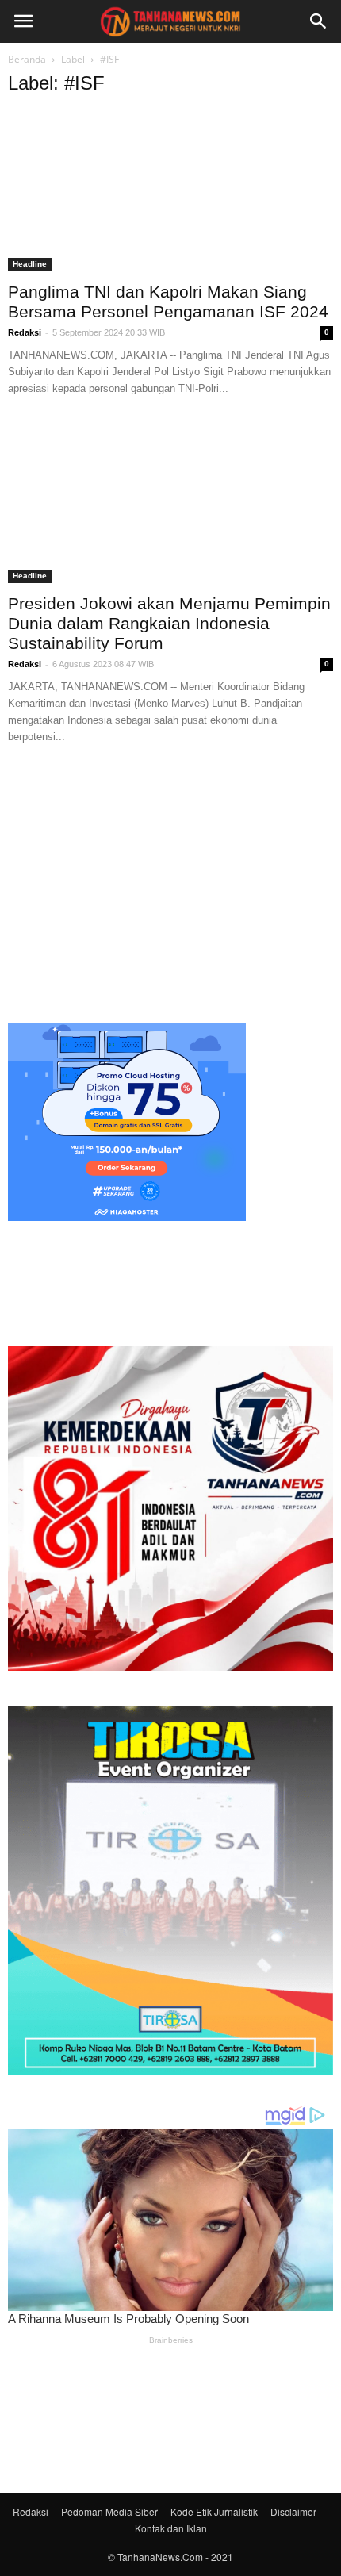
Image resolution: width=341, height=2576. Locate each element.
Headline (30, 264)
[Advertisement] (170, 881)
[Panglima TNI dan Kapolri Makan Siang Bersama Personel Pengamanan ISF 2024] (170, 191)
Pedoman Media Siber (109, 2511)
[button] (319, 21)
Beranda (27, 59)
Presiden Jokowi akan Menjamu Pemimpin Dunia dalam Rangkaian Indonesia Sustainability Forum (169, 623)
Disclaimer (293, 2511)
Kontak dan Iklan (171, 2528)
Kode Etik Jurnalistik (214, 2511)
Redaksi (25, 332)
